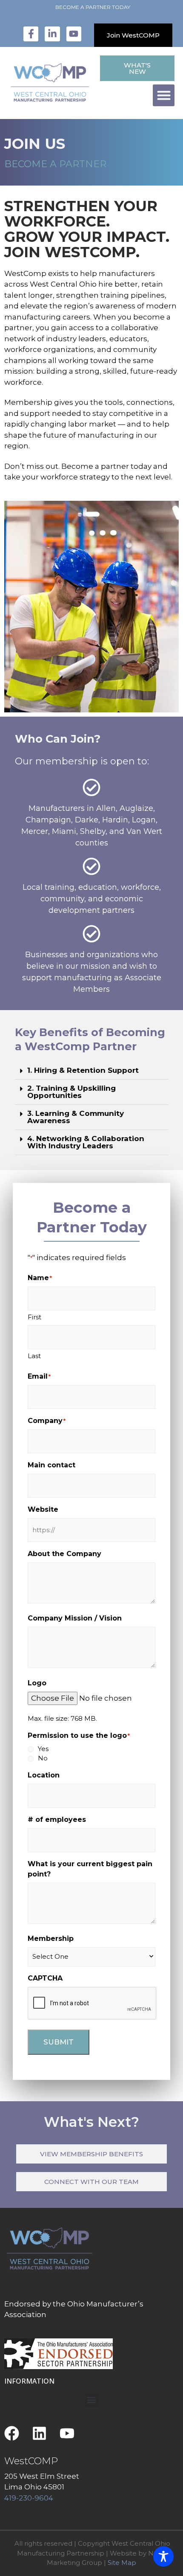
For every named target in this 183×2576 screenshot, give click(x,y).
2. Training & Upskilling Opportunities (71, 1092)
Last (34, 1356)
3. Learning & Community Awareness (76, 1117)
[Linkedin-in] (52, 34)
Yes (43, 1749)
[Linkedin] (39, 2433)
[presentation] (92, 2004)
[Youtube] (74, 34)
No (43, 1758)
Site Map (122, 2563)
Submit (59, 2042)
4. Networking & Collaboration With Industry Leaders (86, 1142)
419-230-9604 (29, 2498)
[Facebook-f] (31, 34)
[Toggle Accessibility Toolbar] (163, 2556)
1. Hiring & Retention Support (83, 1070)
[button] (164, 95)
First (34, 1317)
